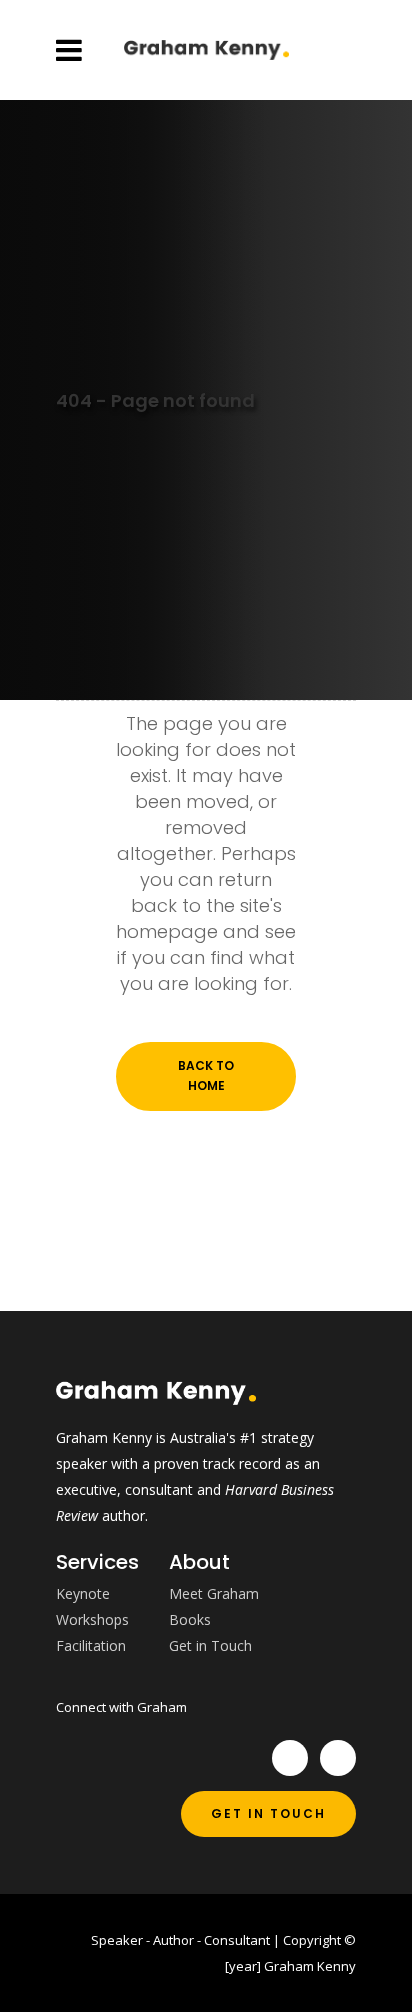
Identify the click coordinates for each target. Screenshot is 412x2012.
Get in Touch (210, 1645)
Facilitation (91, 1645)
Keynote (83, 1593)
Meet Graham (214, 1593)
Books (190, 1619)
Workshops (92, 1619)
